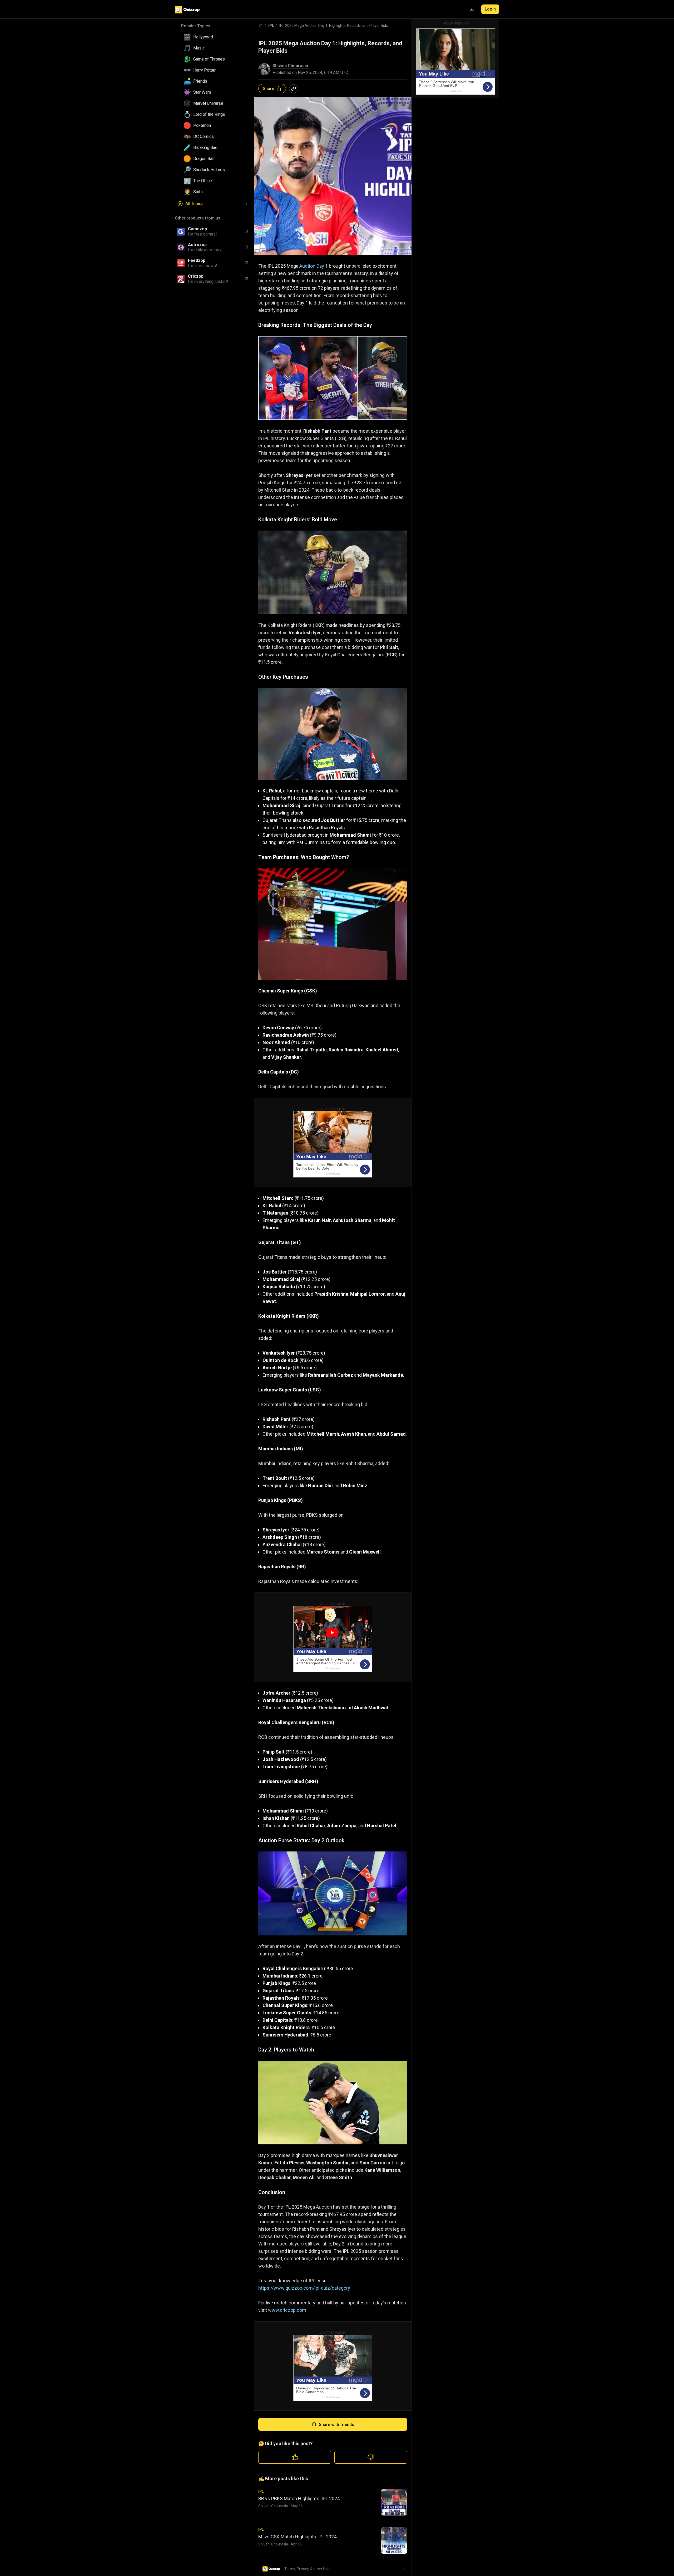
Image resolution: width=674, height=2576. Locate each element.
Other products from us (198, 218)
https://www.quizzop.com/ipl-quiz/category (304, 2288)
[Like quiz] (295, 2457)
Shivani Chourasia (290, 66)
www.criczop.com (287, 2310)
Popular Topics (196, 26)
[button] (214, 37)
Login (490, 9)
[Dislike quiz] (371, 2457)
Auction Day (312, 266)
